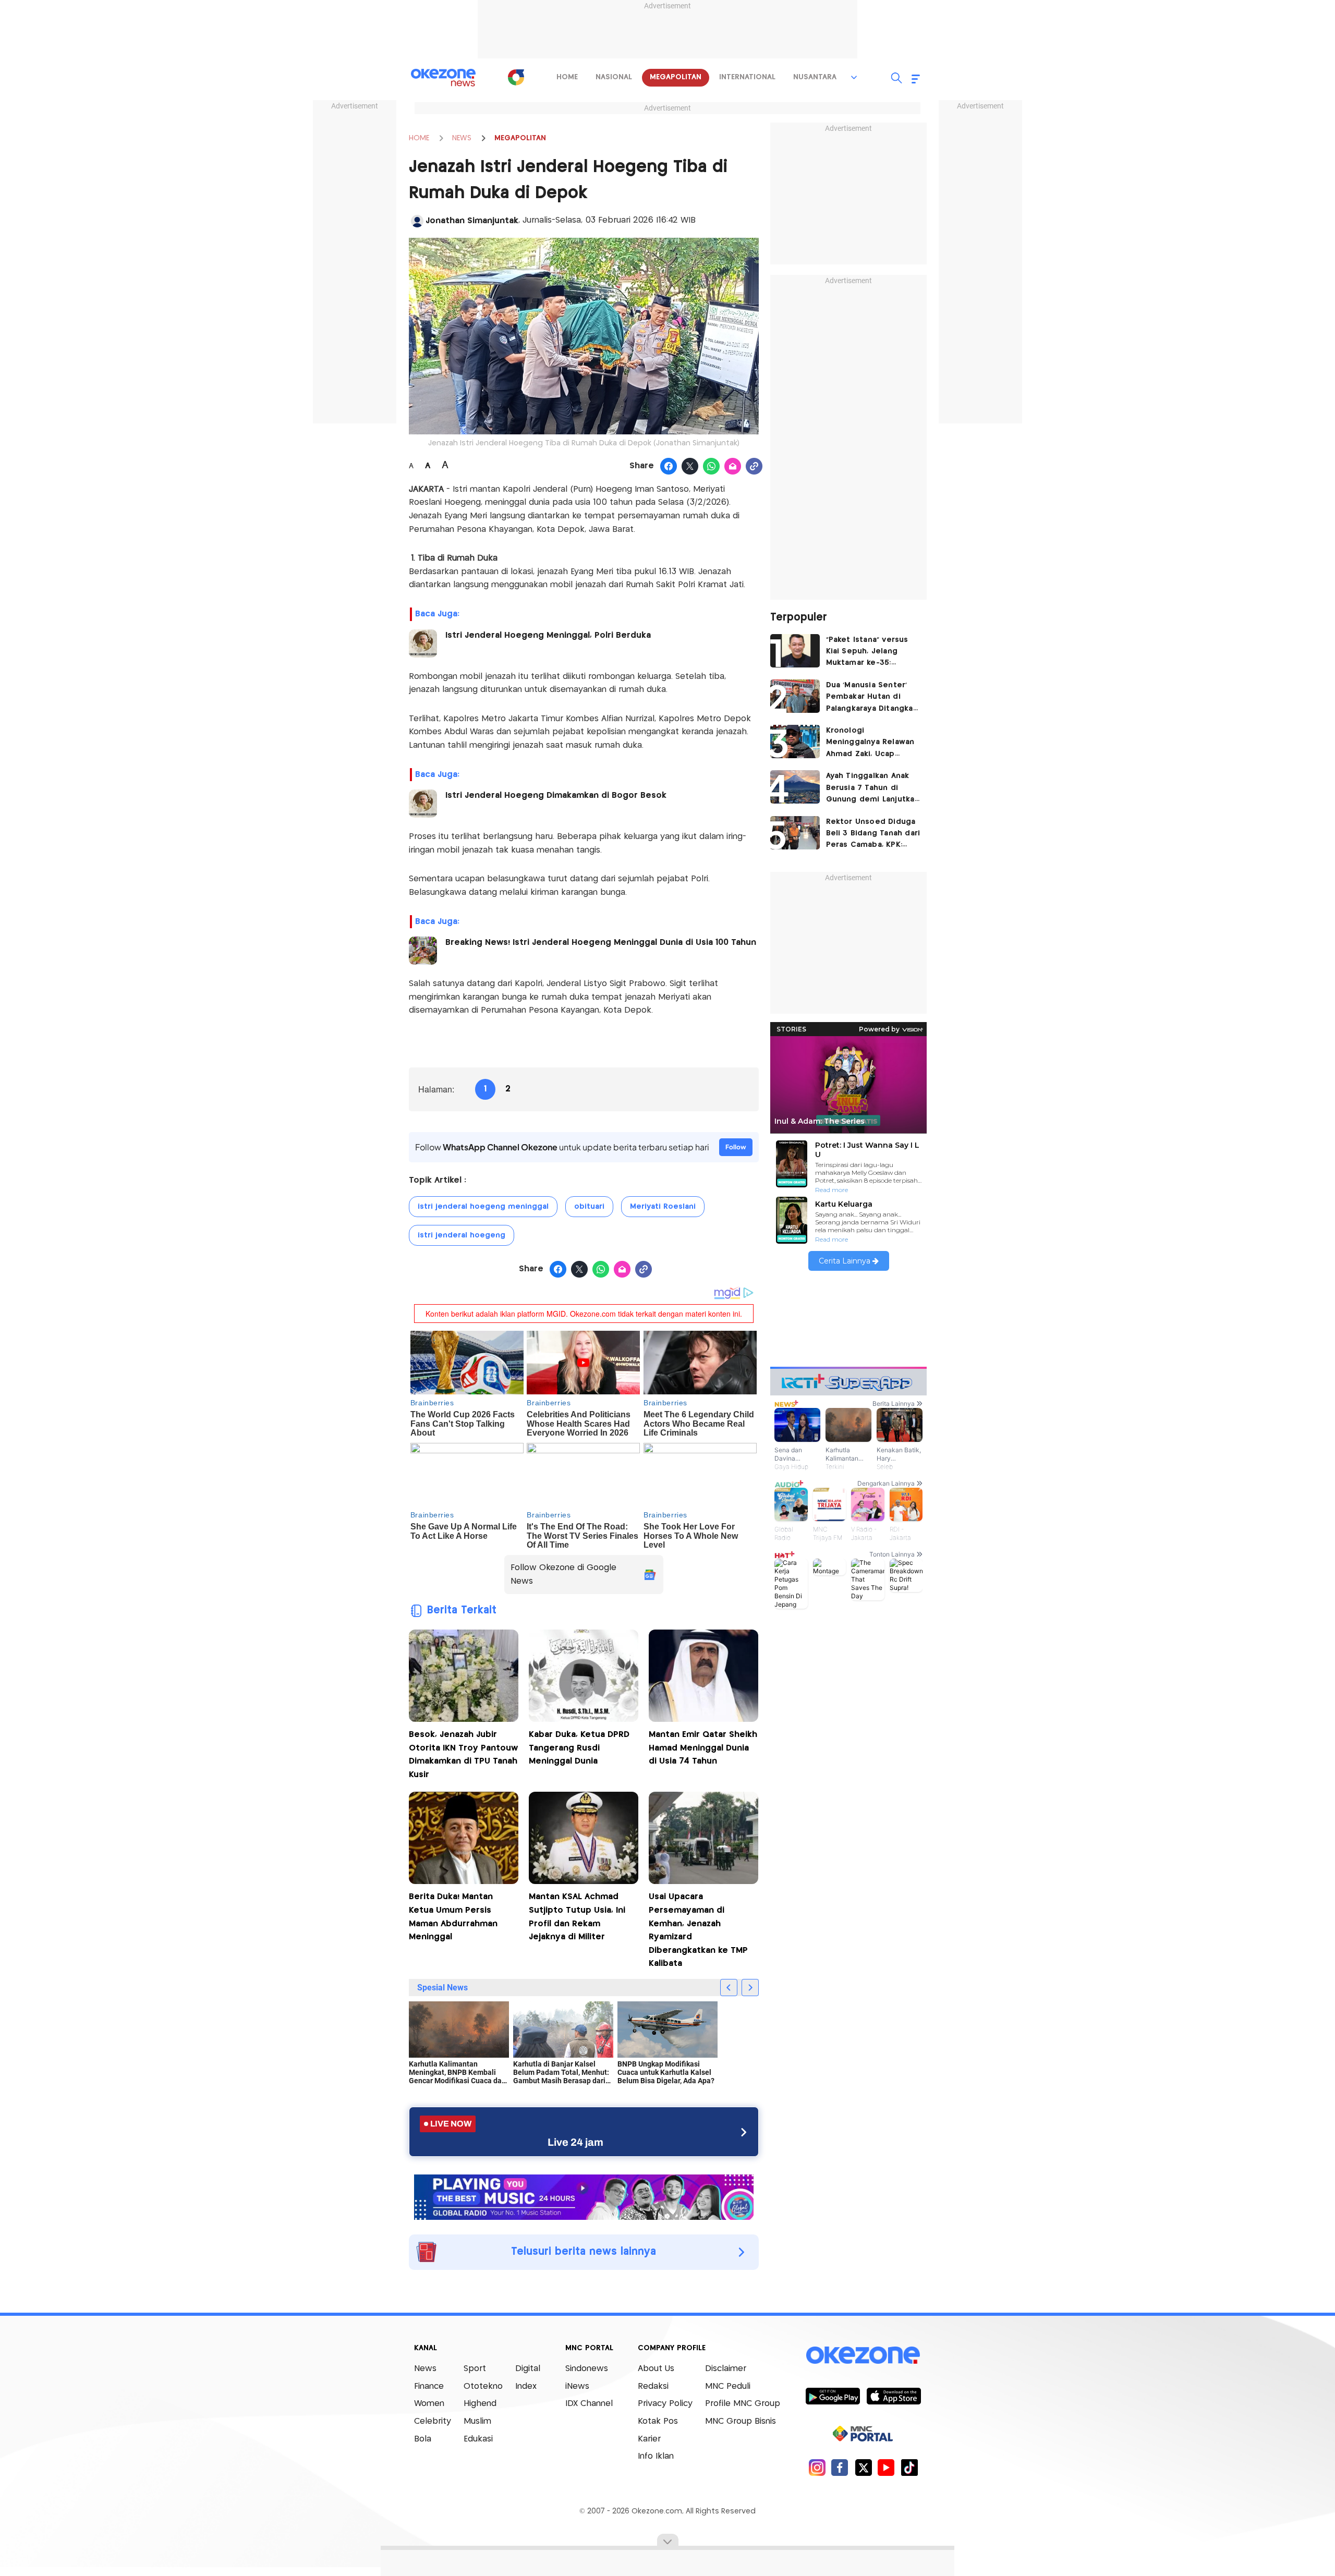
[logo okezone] (863, 2355)
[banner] (584, 2196)
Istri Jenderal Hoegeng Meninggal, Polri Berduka (548, 635)
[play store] (833, 2396)
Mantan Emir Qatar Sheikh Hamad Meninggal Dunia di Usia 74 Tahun (703, 1748)
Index (526, 2386)
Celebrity (433, 2421)
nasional (614, 77)
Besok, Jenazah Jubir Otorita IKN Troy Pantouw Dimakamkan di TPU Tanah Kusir (463, 1755)
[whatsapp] (712, 467)
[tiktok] (909, 2467)
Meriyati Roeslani (663, 1207)
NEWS (462, 138)
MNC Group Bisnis (741, 2421)
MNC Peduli (728, 2386)
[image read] (423, 643)
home (567, 77)
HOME (419, 138)
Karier (649, 2439)
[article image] (795, 651)
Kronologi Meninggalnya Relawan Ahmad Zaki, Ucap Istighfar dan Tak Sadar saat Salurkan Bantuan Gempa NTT (871, 743)
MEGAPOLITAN (520, 138)
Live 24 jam (575, 2142)
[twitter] (863, 2467)
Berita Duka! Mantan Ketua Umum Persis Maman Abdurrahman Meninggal (453, 1917)
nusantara (815, 77)
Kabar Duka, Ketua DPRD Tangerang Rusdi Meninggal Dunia (579, 1748)
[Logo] (516, 77)
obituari (589, 1207)
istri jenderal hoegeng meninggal (483, 1207)
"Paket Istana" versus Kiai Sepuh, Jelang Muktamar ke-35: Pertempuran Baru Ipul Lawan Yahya (871, 653)
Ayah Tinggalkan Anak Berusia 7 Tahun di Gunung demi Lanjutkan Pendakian (873, 789)
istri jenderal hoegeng (462, 1235)
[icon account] (417, 221)
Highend (480, 2404)
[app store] (894, 2396)
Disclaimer (726, 2369)
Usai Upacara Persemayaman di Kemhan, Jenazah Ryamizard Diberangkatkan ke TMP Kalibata (698, 1930)
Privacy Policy (665, 2404)
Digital (528, 2369)
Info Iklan (656, 2456)
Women (429, 2404)
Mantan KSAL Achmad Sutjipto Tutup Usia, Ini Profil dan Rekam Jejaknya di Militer (577, 1917)
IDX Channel (589, 2404)
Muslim (477, 2421)
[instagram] (817, 2467)
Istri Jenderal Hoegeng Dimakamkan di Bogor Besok (556, 795)
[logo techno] (443, 78)
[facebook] (840, 2467)
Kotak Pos (658, 2421)
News (425, 2369)
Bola (423, 2439)
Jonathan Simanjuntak (472, 221)
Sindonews (587, 2369)
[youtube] (886, 2467)
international (747, 77)
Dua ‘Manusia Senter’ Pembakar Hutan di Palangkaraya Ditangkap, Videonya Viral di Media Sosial (873, 698)
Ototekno (483, 2386)
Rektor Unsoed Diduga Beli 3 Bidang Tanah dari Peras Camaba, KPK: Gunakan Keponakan (873, 835)
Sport (475, 2369)
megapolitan (676, 77)
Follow (736, 1147)
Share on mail (733, 467)
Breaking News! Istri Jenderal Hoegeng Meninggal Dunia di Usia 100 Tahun (601, 943)
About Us (656, 2369)
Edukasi (478, 2439)
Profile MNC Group (743, 2404)
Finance (429, 2386)
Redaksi (653, 2386)
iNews (577, 2386)
